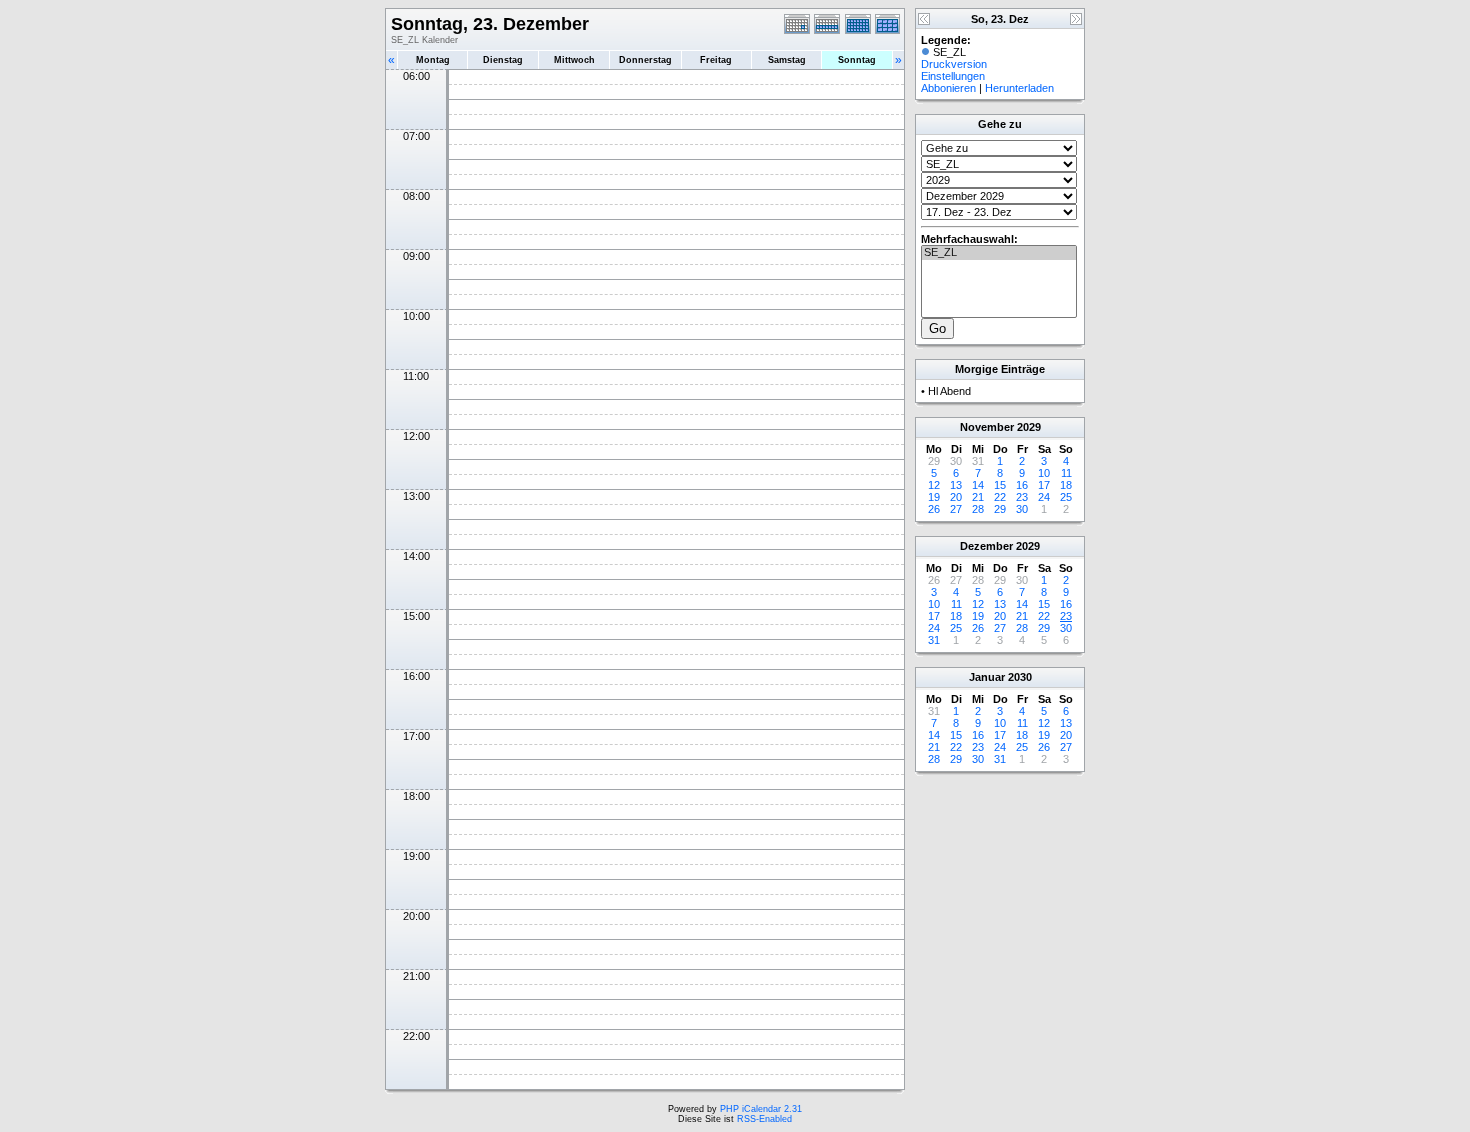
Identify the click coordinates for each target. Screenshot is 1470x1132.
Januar (987, 677)
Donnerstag (645, 60)
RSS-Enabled (764, 1119)
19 (934, 497)
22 (1000, 497)
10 (1044, 473)
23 (1022, 497)
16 (1022, 485)
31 (934, 640)
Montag (433, 60)
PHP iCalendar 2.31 (761, 1109)
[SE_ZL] (999, 253)
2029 (1029, 427)
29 (1000, 509)
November (987, 427)
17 (1044, 485)
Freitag (716, 60)
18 (1066, 485)
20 (956, 497)
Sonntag (857, 60)
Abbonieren (948, 88)
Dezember (986, 546)
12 (934, 485)
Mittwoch (574, 60)
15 (1000, 485)
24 (1044, 497)
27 (956, 509)
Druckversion (954, 64)
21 (978, 497)
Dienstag (503, 60)
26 (934, 509)
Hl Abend (949, 391)
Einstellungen (953, 76)
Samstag (787, 60)
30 (1022, 509)
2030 (1020, 677)
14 (978, 485)
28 (978, 509)
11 (1066, 473)
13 (956, 485)
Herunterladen (1019, 88)
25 (1066, 497)
